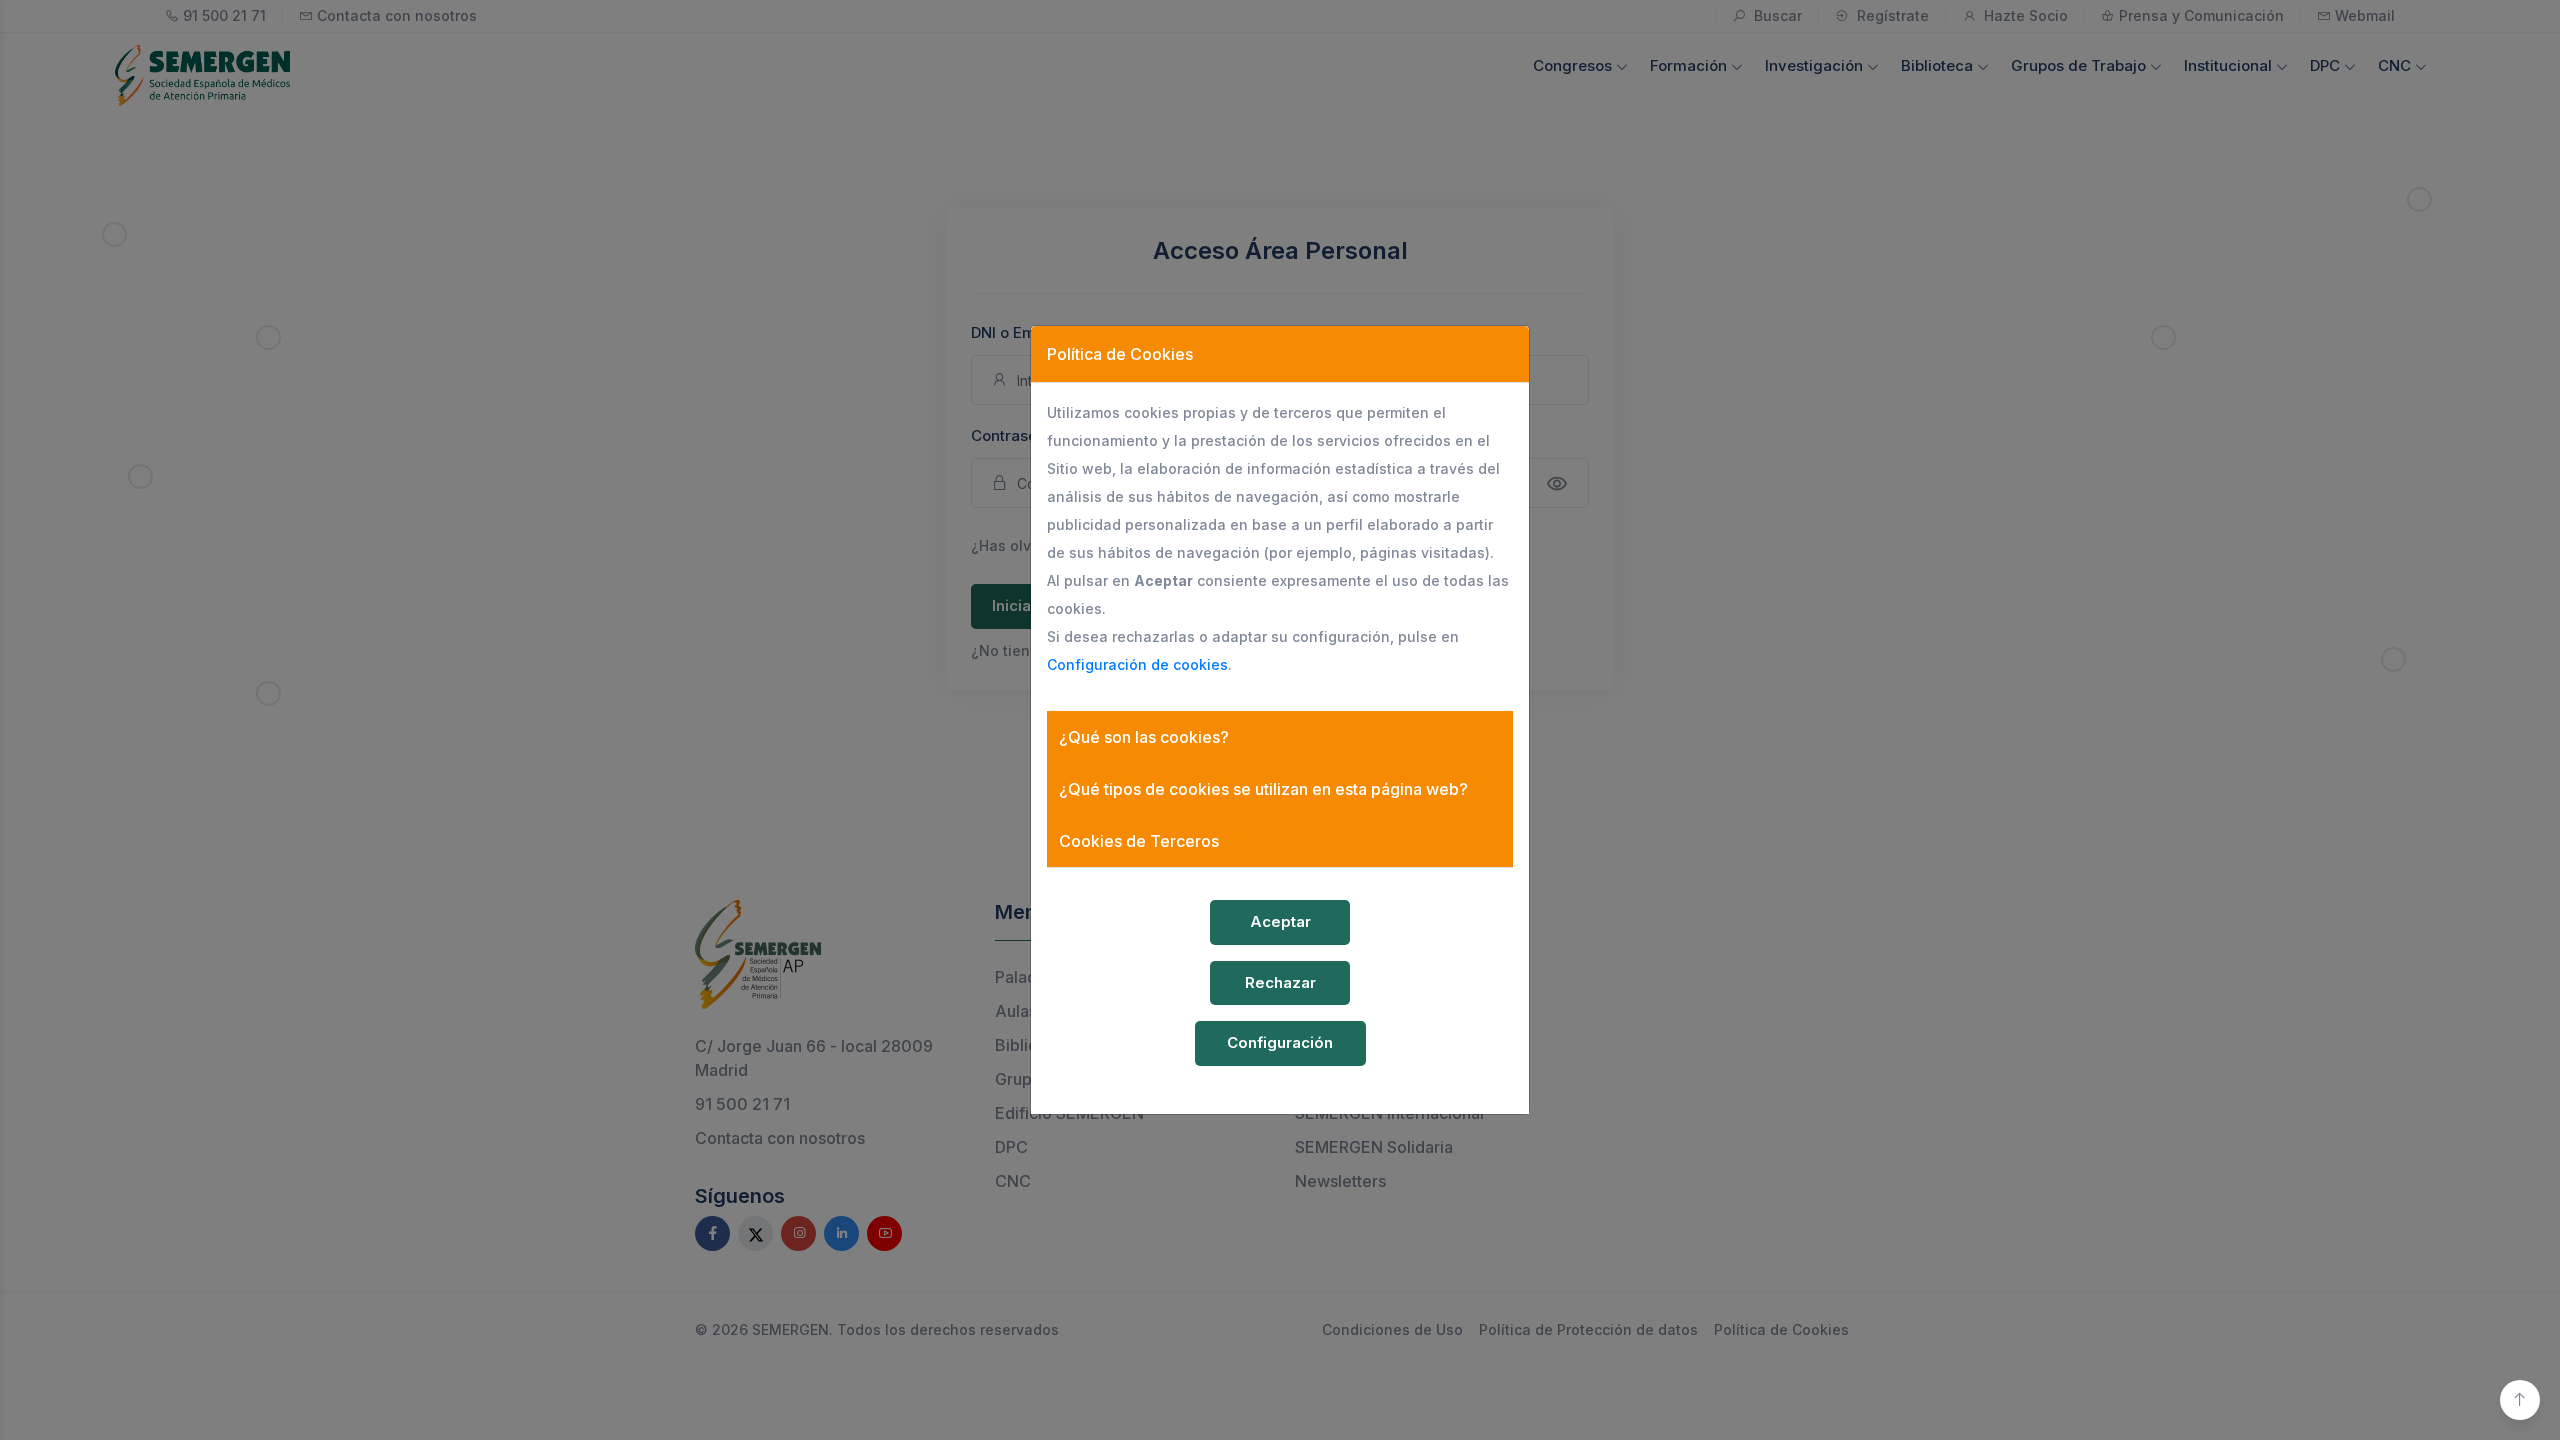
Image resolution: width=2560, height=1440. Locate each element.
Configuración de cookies (1137, 664)
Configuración (1280, 1042)
